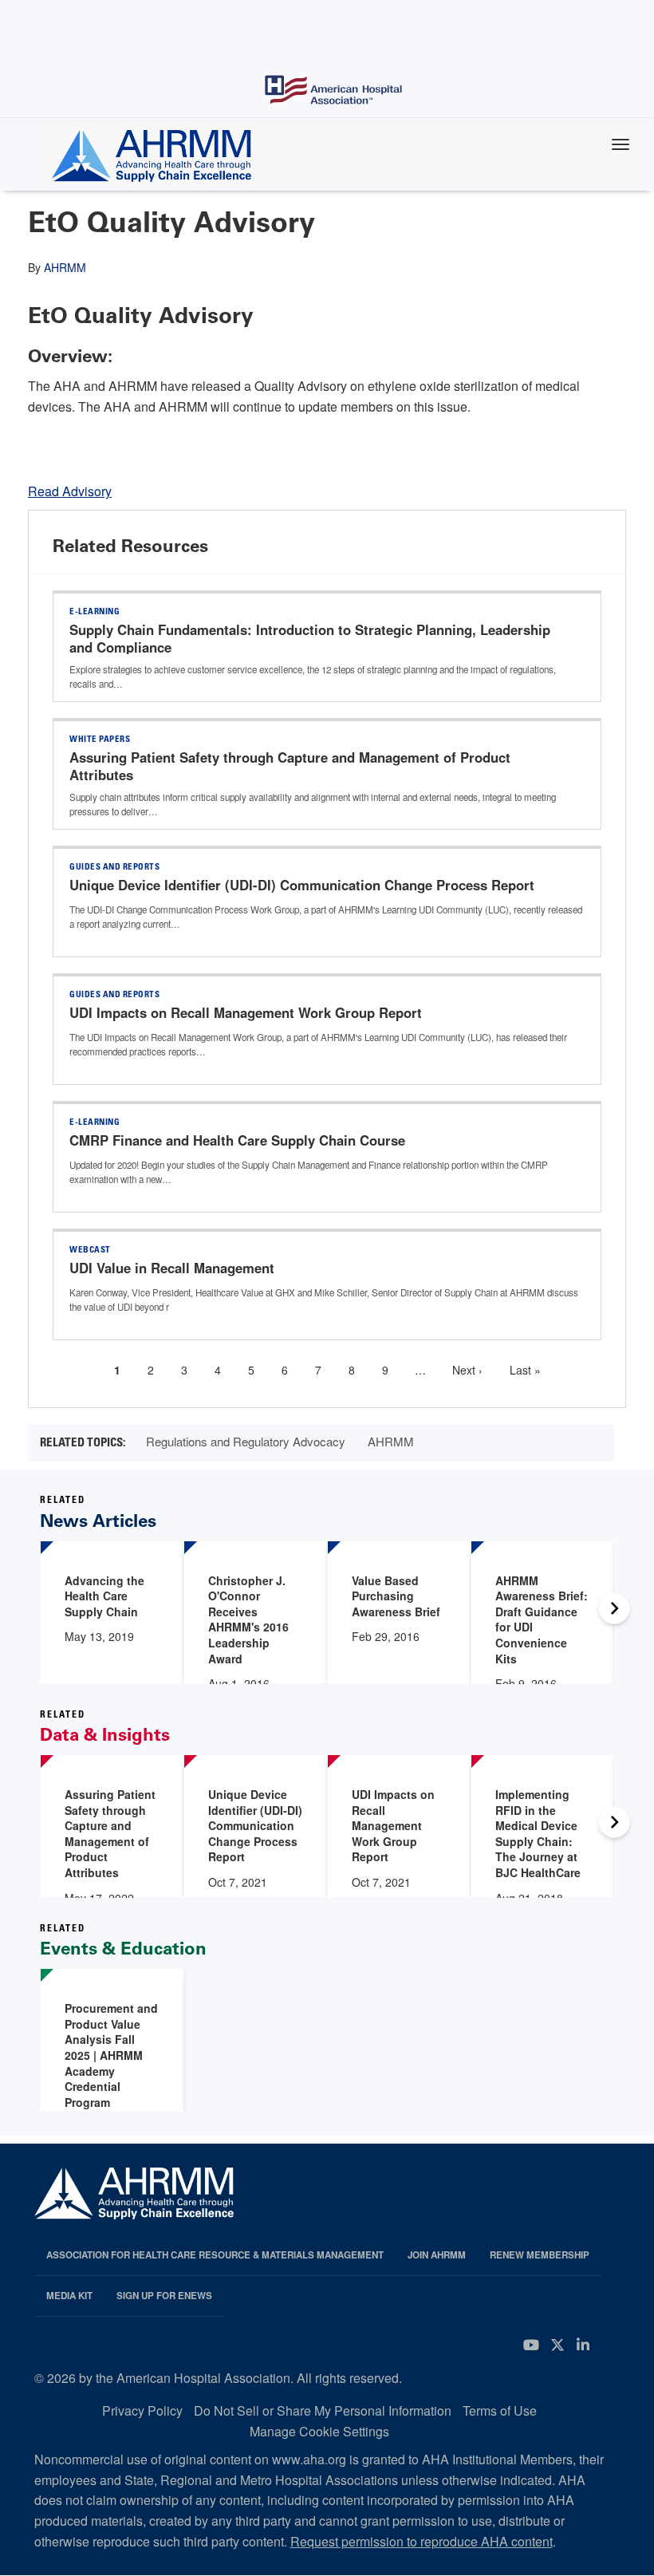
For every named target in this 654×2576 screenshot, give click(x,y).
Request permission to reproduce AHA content (422, 2541)
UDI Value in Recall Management (172, 1268)
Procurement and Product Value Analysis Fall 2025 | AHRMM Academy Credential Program (111, 2055)
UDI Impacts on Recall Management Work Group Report (246, 1012)
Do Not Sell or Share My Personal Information (323, 2410)
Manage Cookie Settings (319, 2431)
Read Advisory (70, 491)
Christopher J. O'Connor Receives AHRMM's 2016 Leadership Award (248, 1619)
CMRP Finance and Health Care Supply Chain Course (237, 1140)
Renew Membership (540, 2255)
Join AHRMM (437, 2255)
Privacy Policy (142, 2410)
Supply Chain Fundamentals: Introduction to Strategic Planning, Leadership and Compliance (310, 638)
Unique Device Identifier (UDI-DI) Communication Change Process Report (302, 885)
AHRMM (65, 267)
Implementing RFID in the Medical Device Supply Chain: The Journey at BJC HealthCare (538, 1833)
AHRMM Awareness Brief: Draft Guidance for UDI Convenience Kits (542, 1619)
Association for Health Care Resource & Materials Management (215, 2255)
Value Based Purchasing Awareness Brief (396, 1596)
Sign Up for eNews (164, 2296)
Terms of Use (500, 2410)
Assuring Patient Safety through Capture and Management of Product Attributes (290, 766)
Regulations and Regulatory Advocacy (246, 1441)
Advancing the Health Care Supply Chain (104, 1596)
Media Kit (69, 2296)
